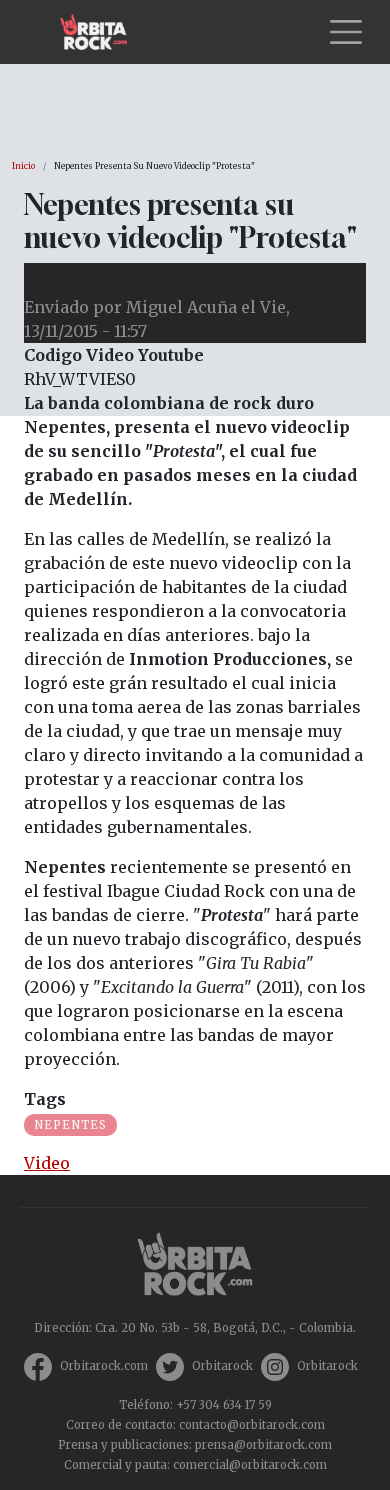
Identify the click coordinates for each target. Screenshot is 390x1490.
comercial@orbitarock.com (250, 1465)
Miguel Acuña (181, 307)
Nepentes (70, 1125)
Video (47, 1163)
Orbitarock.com (104, 1366)
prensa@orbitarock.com (263, 1445)
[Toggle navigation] (346, 32)
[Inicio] (101, 32)
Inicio (23, 166)
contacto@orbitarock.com (252, 1425)
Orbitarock (222, 1366)
